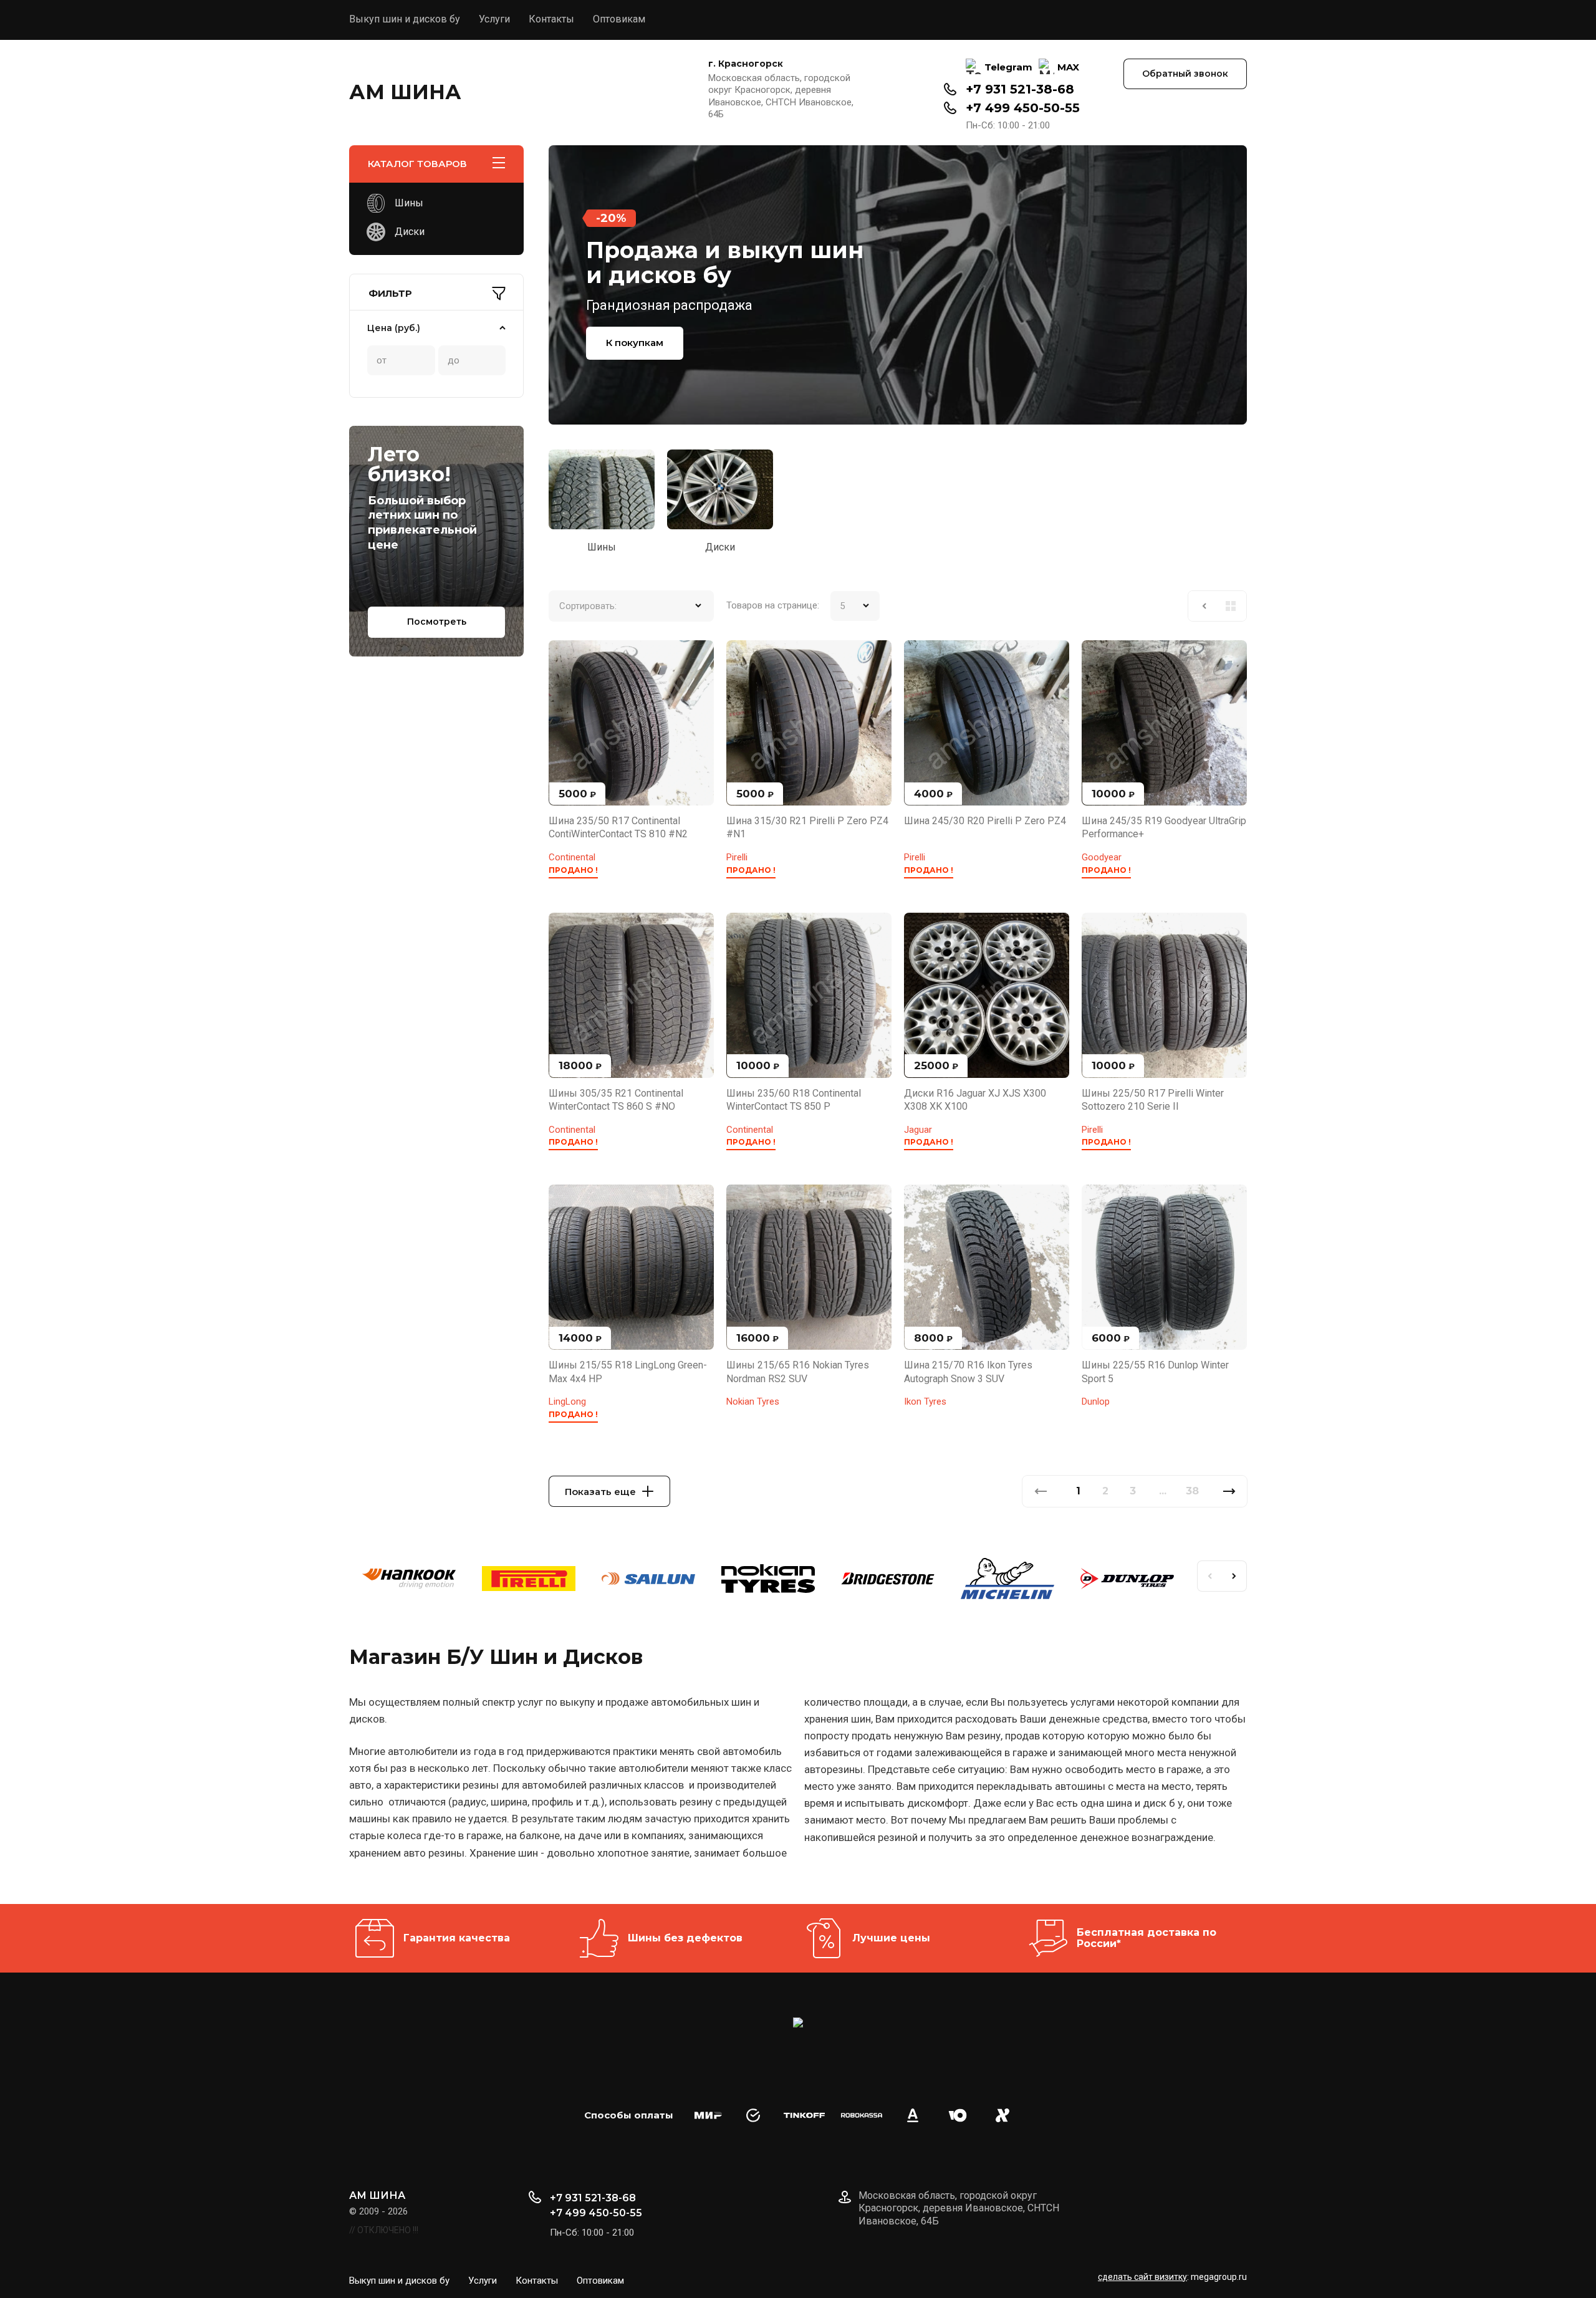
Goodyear (1102, 857)
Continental (572, 857)
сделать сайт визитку (1142, 2277)
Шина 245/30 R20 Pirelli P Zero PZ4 (985, 821)
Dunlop (1096, 1401)
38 (1192, 1491)
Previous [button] (1209, 1576)
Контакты (551, 19)
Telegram (1008, 67)
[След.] (1229, 1491)
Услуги (494, 19)
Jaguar (918, 1130)
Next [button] (1234, 1576)
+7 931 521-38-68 (1020, 89)
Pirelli (737, 857)
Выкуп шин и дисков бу (405, 19)
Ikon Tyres (925, 1401)
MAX (1068, 67)
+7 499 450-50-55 (1023, 108)
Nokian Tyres (753, 1401)
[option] (898, 285)
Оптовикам (619, 19)
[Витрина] (1231, 606)
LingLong (567, 1401)
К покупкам (635, 343)
